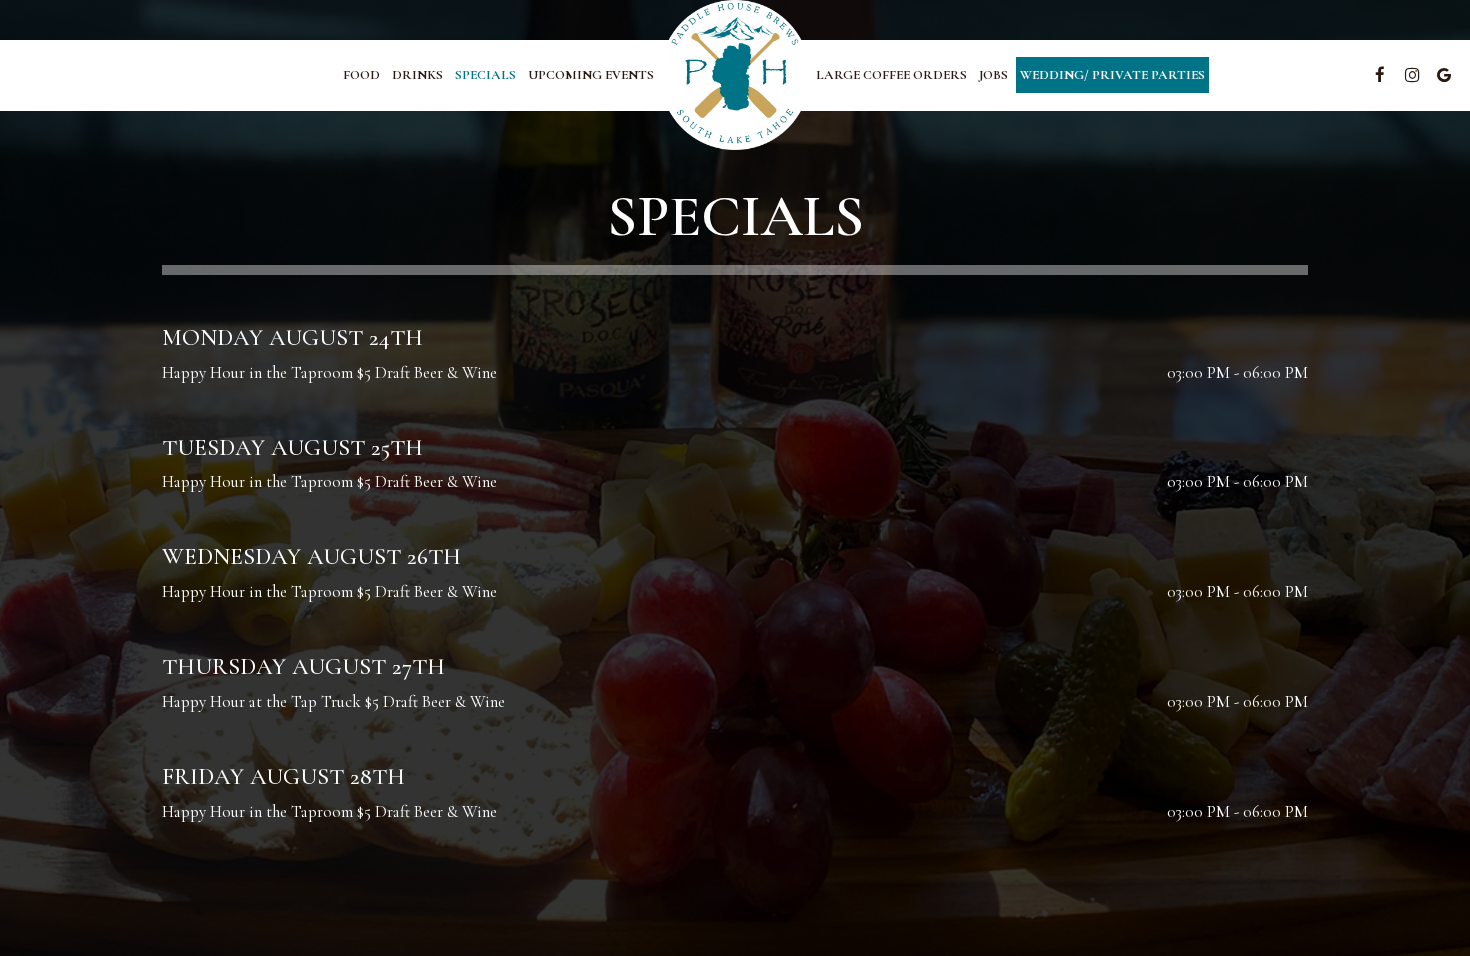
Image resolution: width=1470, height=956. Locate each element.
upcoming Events (591, 75)
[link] (735, 75)
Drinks (417, 75)
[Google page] (1444, 75)
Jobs (993, 75)
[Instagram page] (1412, 75)
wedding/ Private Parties (1112, 75)
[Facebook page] (1380, 75)
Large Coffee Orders (891, 75)
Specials (485, 75)
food (361, 75)
